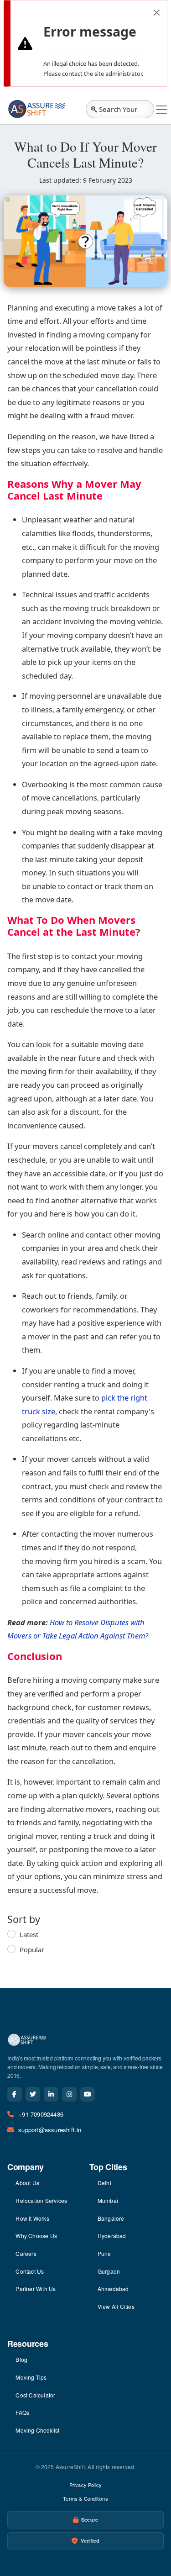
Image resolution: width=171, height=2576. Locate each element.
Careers (26, 2253)
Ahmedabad (113, 2289)
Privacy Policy (86, 2485)
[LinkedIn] (51, 2094)
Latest (29, 1934)
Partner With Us (36, 2289)
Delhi (104, 2183)
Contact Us (30, 2271)
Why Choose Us (36, 2236)
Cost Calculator (35, 2395)
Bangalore (111, 2218)
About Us (27, 2183)
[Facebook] (15, 2094)
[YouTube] (88, 2094)
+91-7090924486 (41, 2114)
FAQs (22, 2412)
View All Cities (116, 2306)
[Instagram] (69, 2094)
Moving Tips (31, 2377)
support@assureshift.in (50, 2130)
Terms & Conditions (85, 2498)
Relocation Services (41, 2200)
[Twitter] (33, 2094)
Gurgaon (109, 2271)
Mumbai (108, 2200)
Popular (32, 1949)
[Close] (157, 13)
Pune (104, 2253)
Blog (21, 2359)
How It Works (32, 2218)
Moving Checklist (37, 2430)
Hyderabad (112, 2236)
